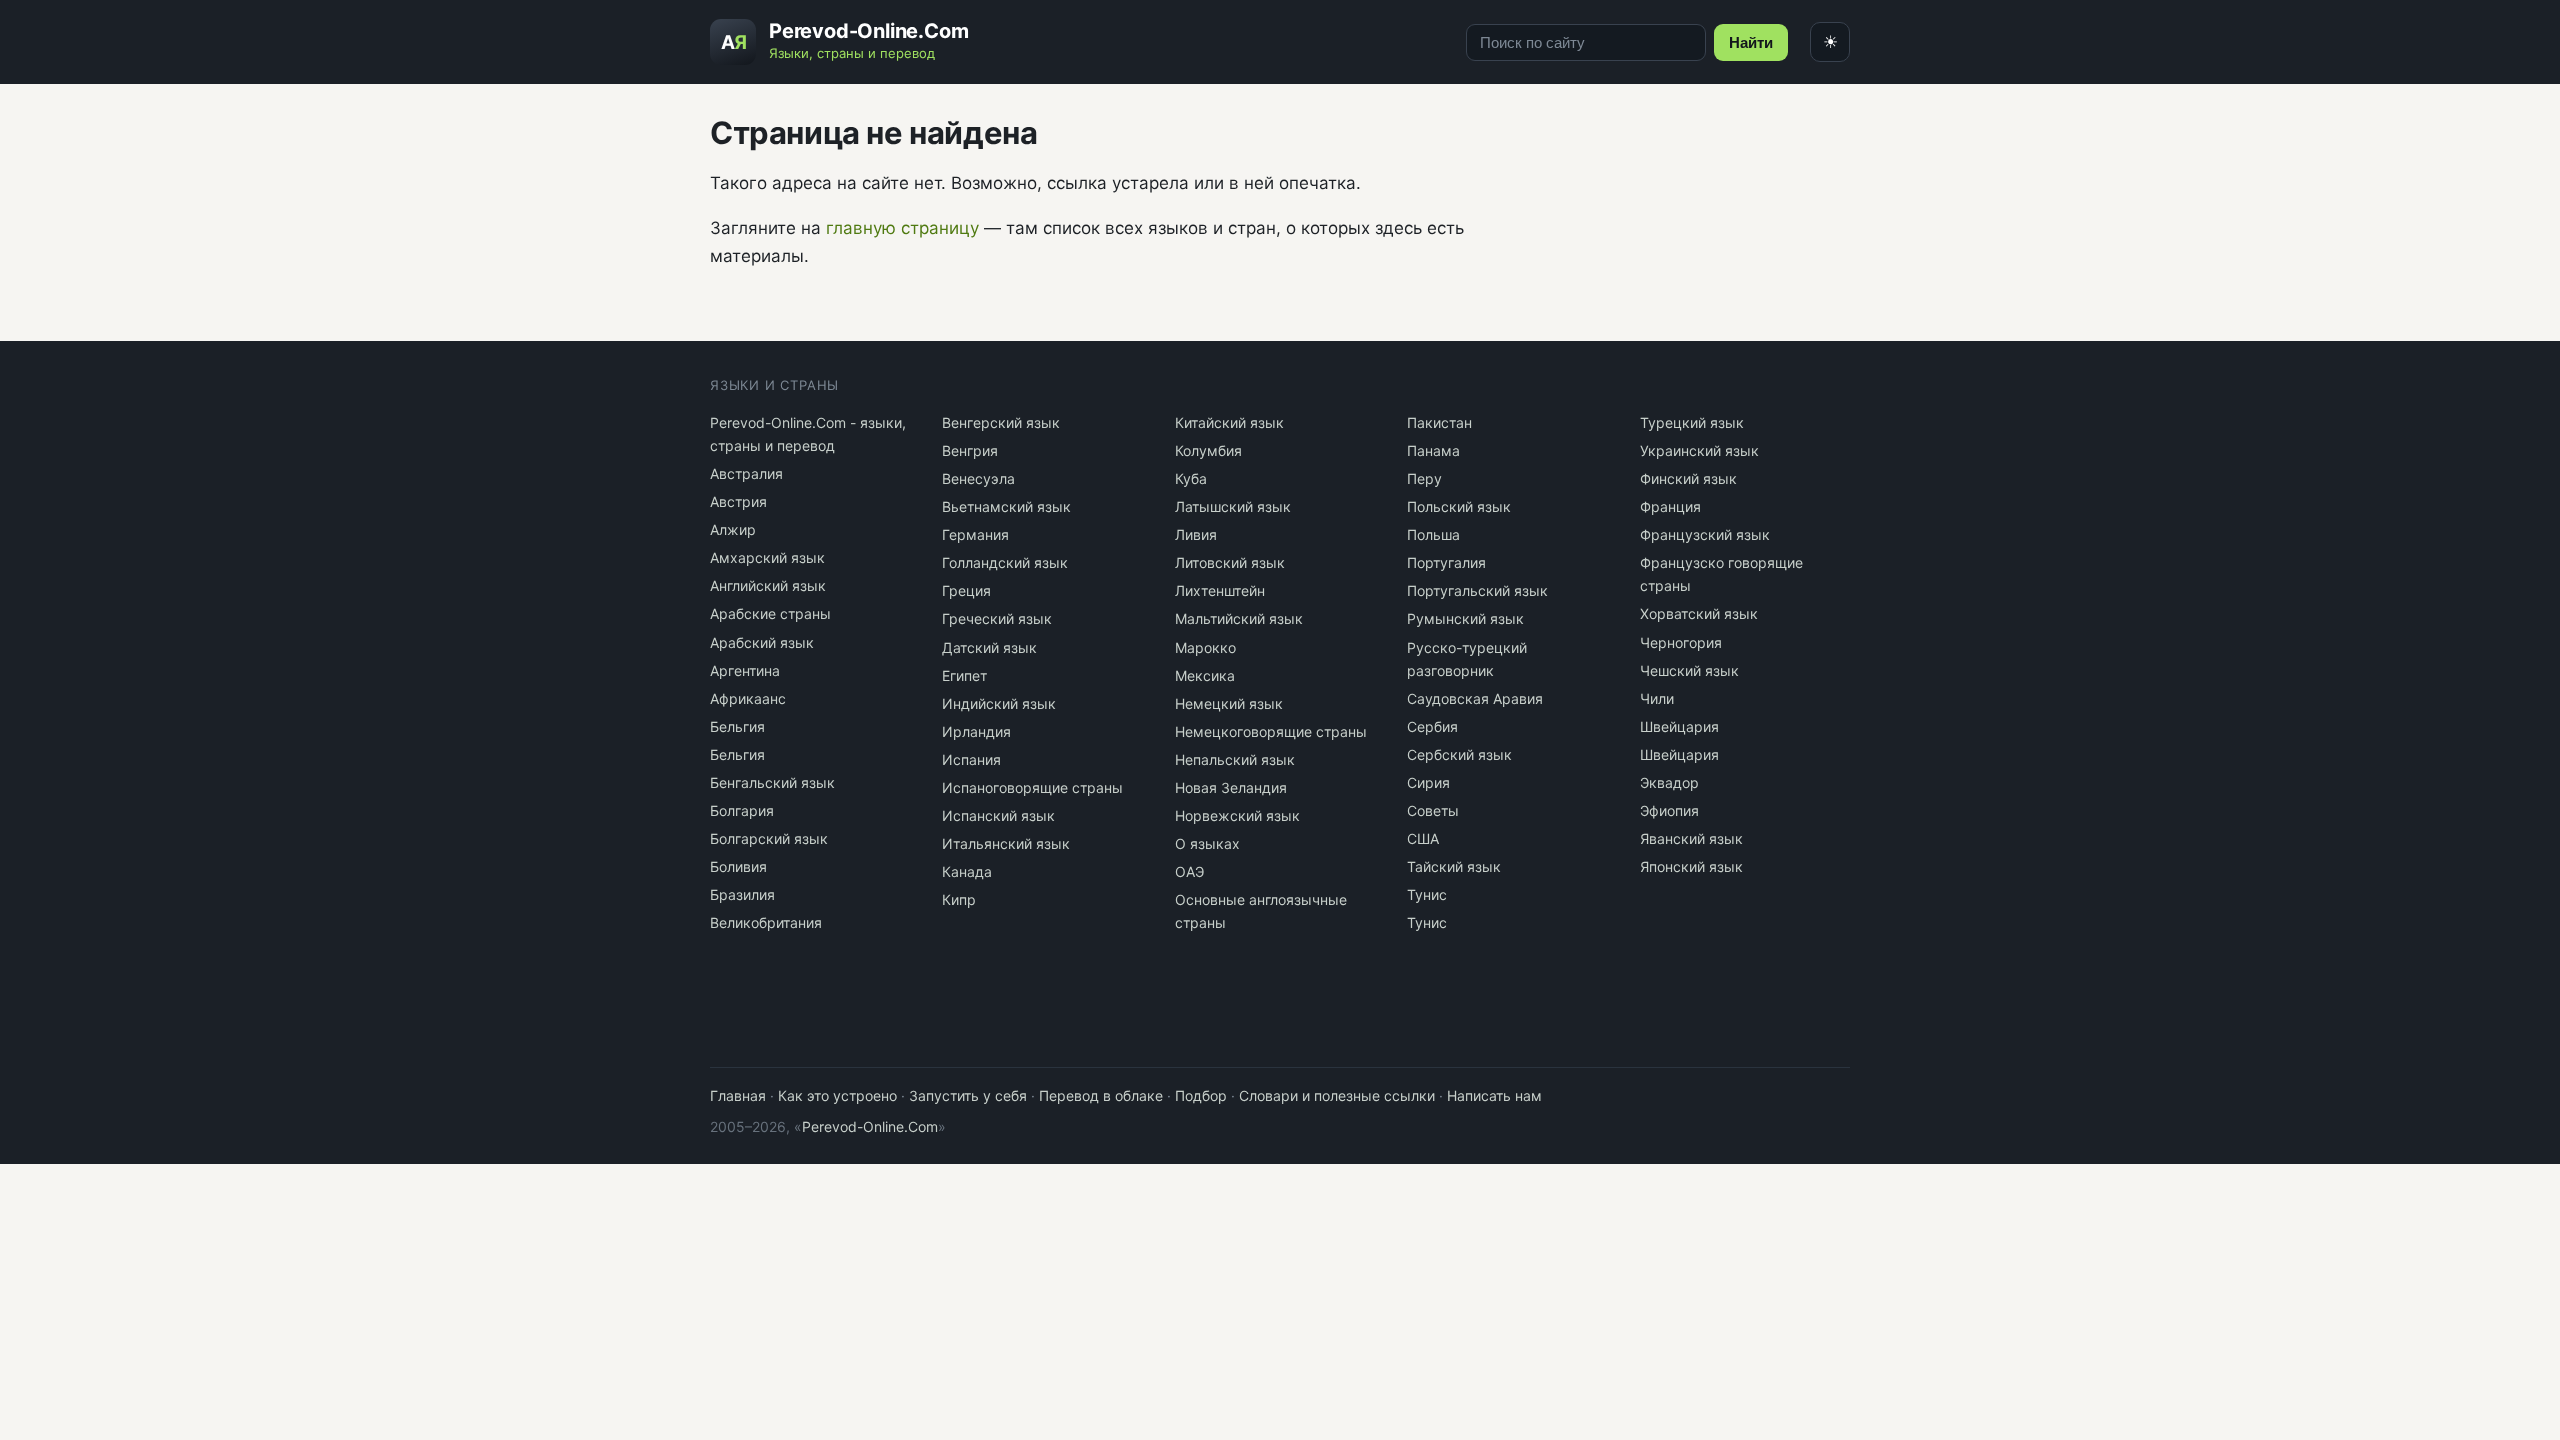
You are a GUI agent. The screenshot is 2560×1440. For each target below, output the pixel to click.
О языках (1207, 843)
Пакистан (1439, 422)
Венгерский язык (1001, 422)
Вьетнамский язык (1006, 506)
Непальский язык (1235, 759)
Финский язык (1688, 478)
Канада (967, 871)
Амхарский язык (767, 557)
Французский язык (1705, 534)
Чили (1657, 698)
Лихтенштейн (1220, 590)
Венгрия (970, 450)
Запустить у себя (968, 1095)
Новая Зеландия (1231, 787)
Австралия (746, 473)
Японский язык (1691, 866)
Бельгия (737, 726)
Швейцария (1679, 726)
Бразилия (742, 894)
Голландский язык (1005, 562)
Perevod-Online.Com (870, 1126)
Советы (1433, 810)
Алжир (733, 529)
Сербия (1432, 726)
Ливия (1196, 534)
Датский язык (989, 647)
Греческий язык (997, 618)
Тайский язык (1454, 866)
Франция (1670, 506)
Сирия (1428, 782)
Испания (971, 759)
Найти (1751, 42)
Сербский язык (1459, 754)
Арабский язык (762, 642)
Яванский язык (1691, 838)
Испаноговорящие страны (1032, 787)
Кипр (959, 899)
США (1423, 838)
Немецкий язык (1229, 703)
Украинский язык (1699, 450)
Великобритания (766, 922)
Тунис (1427, 894)
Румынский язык (1465, 618)
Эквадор (1669, 782)
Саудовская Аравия (1475, 698)
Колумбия (1208, 450)
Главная (738, 1095)
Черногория (1681, 642)
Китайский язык (1229, 422)
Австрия (738, 501)
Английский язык (768, 585)
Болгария (742, 810)
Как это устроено (837, 1095)
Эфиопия (1669, 810)
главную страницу (902, 228)
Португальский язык (1477, 590)
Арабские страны (770, 613)
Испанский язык (998, 815)
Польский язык (1459, 506)
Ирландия (976, 731)
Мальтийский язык (1239, 618)
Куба (1191, 478)
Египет (964, 675)
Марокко (1205, 647)
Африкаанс (748, 698)
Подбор (1201, 1095)
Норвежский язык (1237, 815)
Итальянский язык (1006, 843)
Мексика (1205, 675)
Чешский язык (1689, 670)
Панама (1433, 450)
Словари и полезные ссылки (1337, 1095)
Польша (1433, 534)
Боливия (738, 866)
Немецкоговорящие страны (1271, 731)
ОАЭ (1189, 871)
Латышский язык (1233, 506)
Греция (966, 590)
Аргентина (745, 670)
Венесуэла (978, 478)
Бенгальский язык (772, 782)
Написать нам (1494, 1095)
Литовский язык (1230, 562)
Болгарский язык (769, 838)
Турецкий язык (1692, 422)
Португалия (1446, 562)
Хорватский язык (1699, 613)
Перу (1424, 478)
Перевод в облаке (1101, 1095)
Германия (975, 534)
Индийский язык (999, 703)
